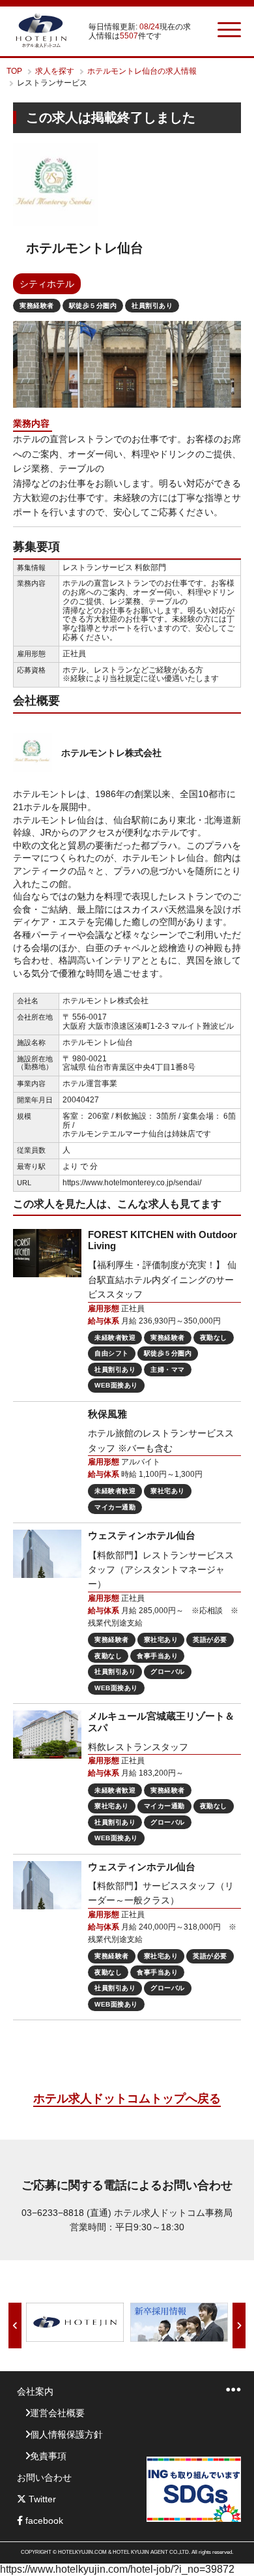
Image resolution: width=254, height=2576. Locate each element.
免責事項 (48, 2456)
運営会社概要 (57, 2413)
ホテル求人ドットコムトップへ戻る (127, 2099)
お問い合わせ (44, 2478)
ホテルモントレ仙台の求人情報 (142, 71)
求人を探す (55, 71)
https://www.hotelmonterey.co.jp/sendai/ (132, 1183)
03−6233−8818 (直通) (66, 2213)
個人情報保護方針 (66, 2434)
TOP (14, 71)
